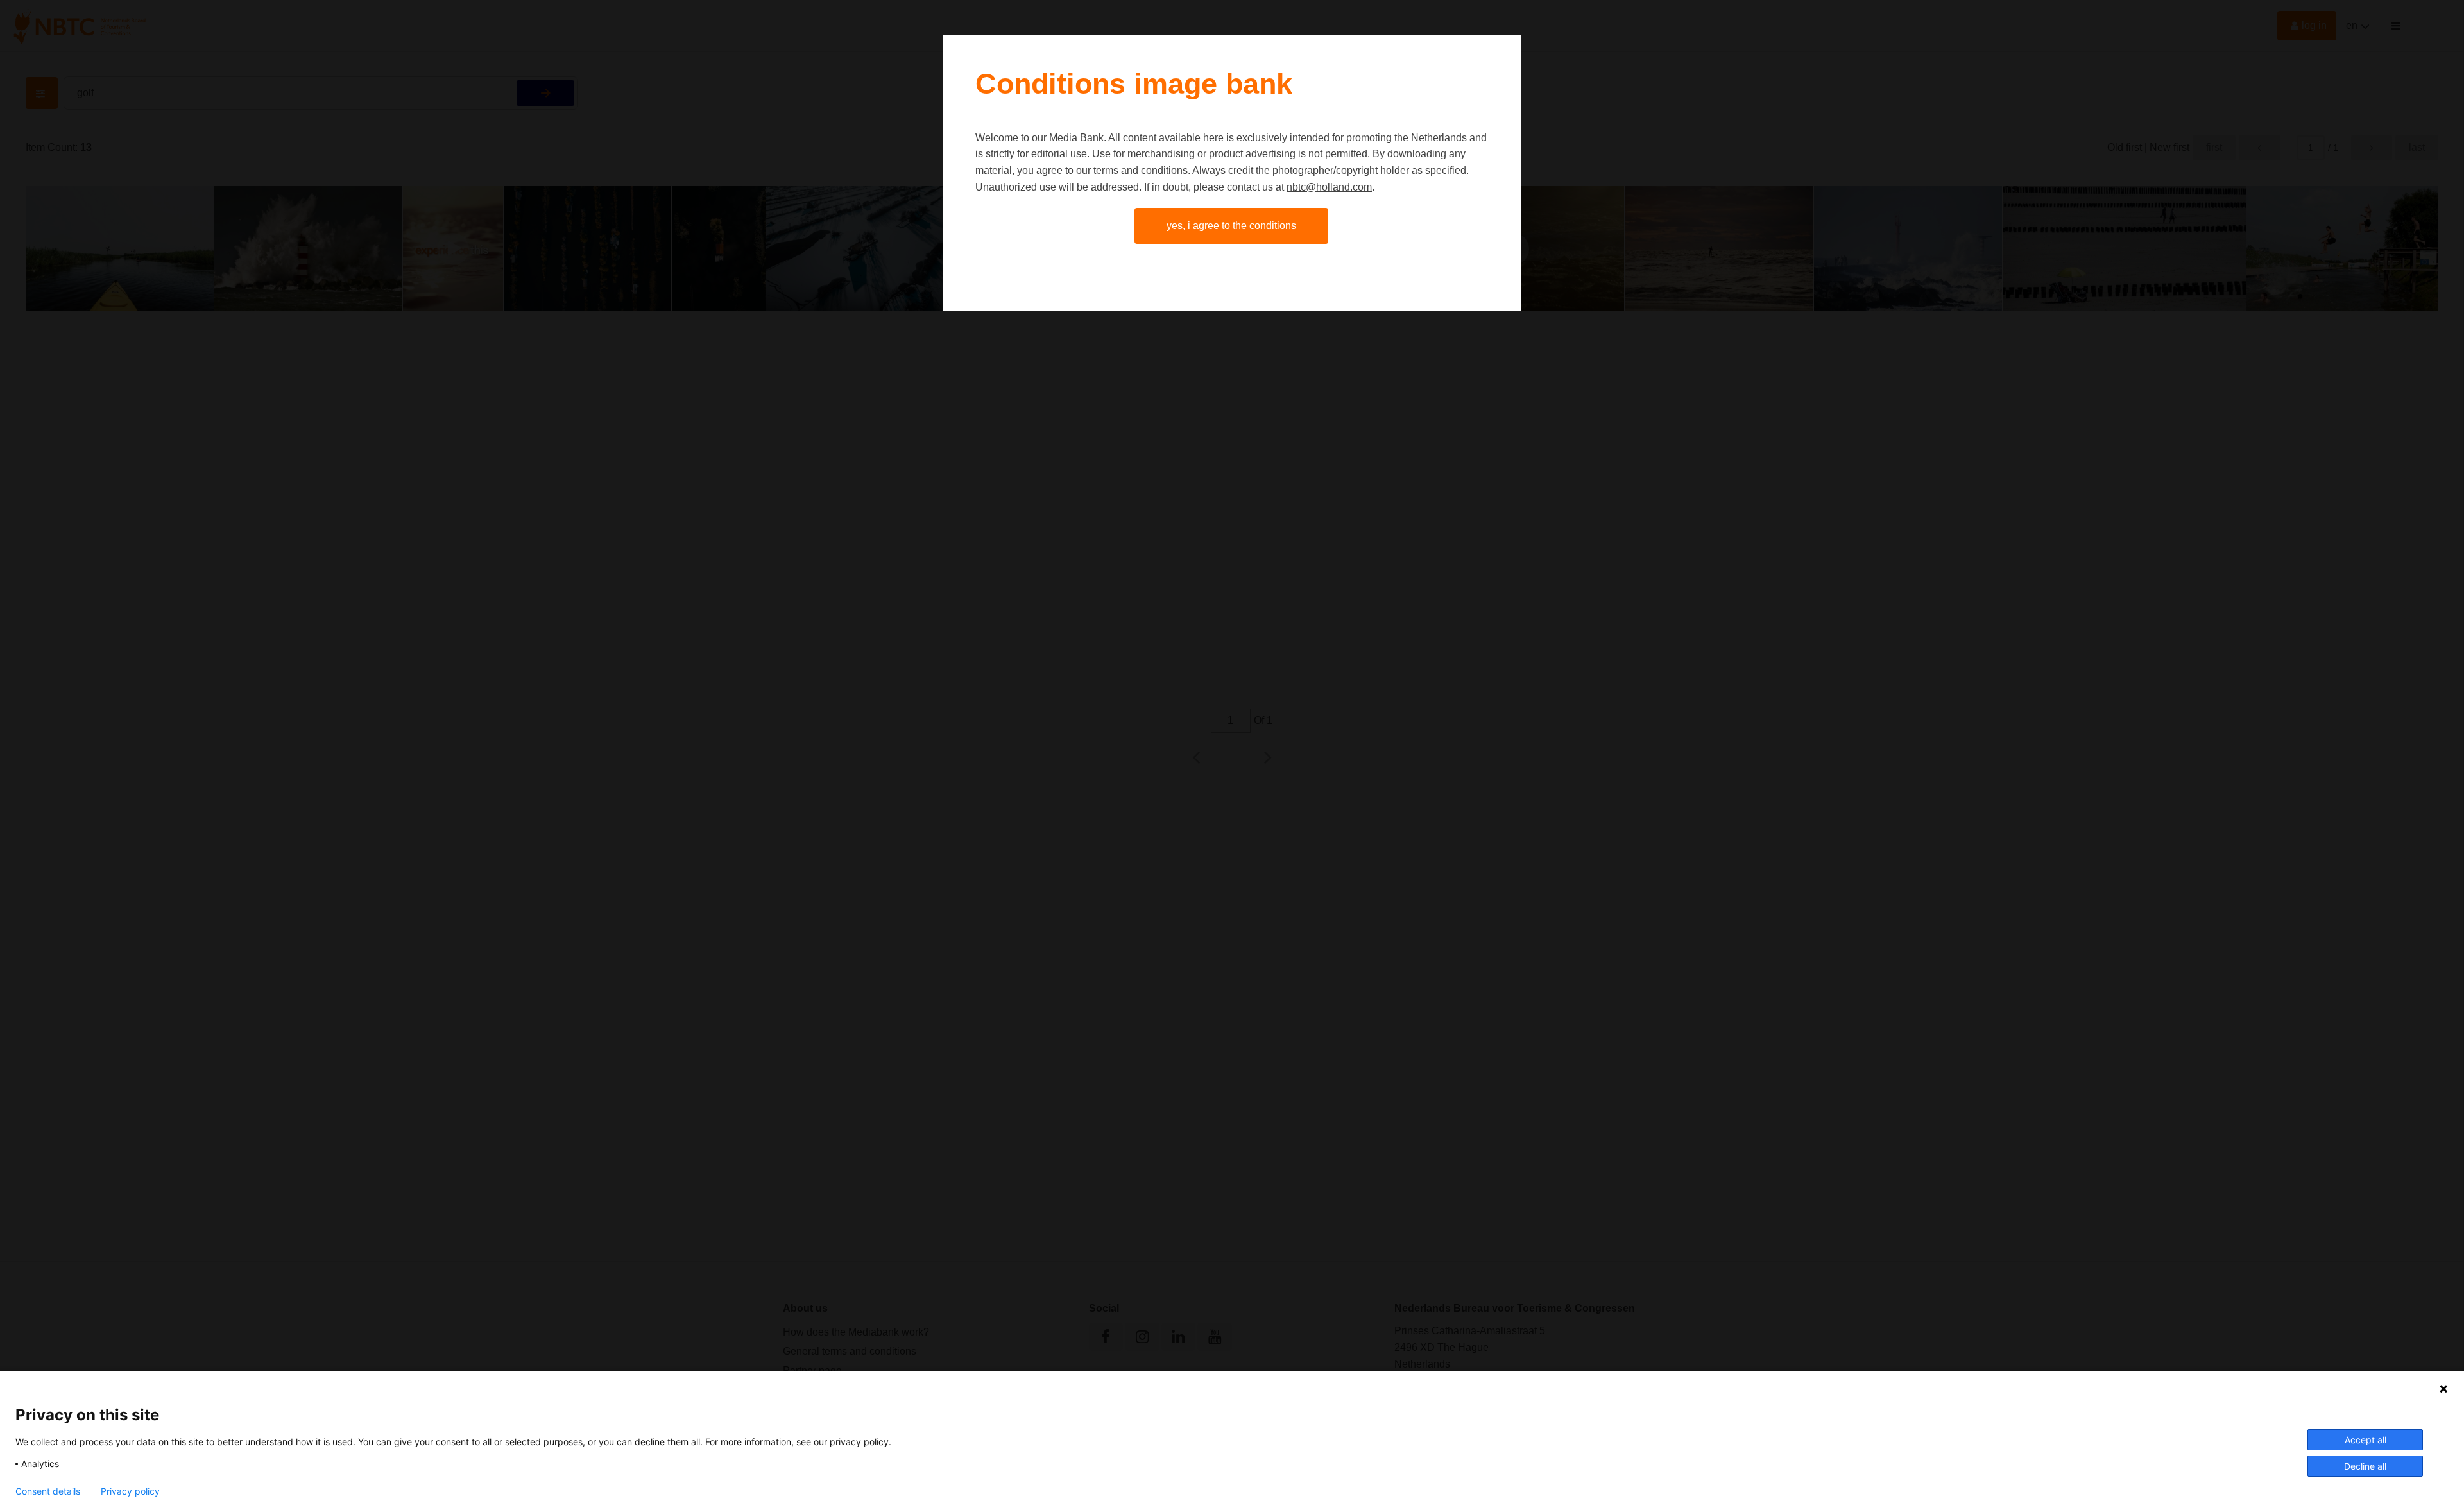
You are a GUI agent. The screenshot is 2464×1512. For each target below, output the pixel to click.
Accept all (2366, 1440)
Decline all (2365, 1466)
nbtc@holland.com (1329, 187)
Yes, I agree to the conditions (1231, 226)
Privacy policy (130, 1491)
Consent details (48, 1491)
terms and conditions (1141, 170)
